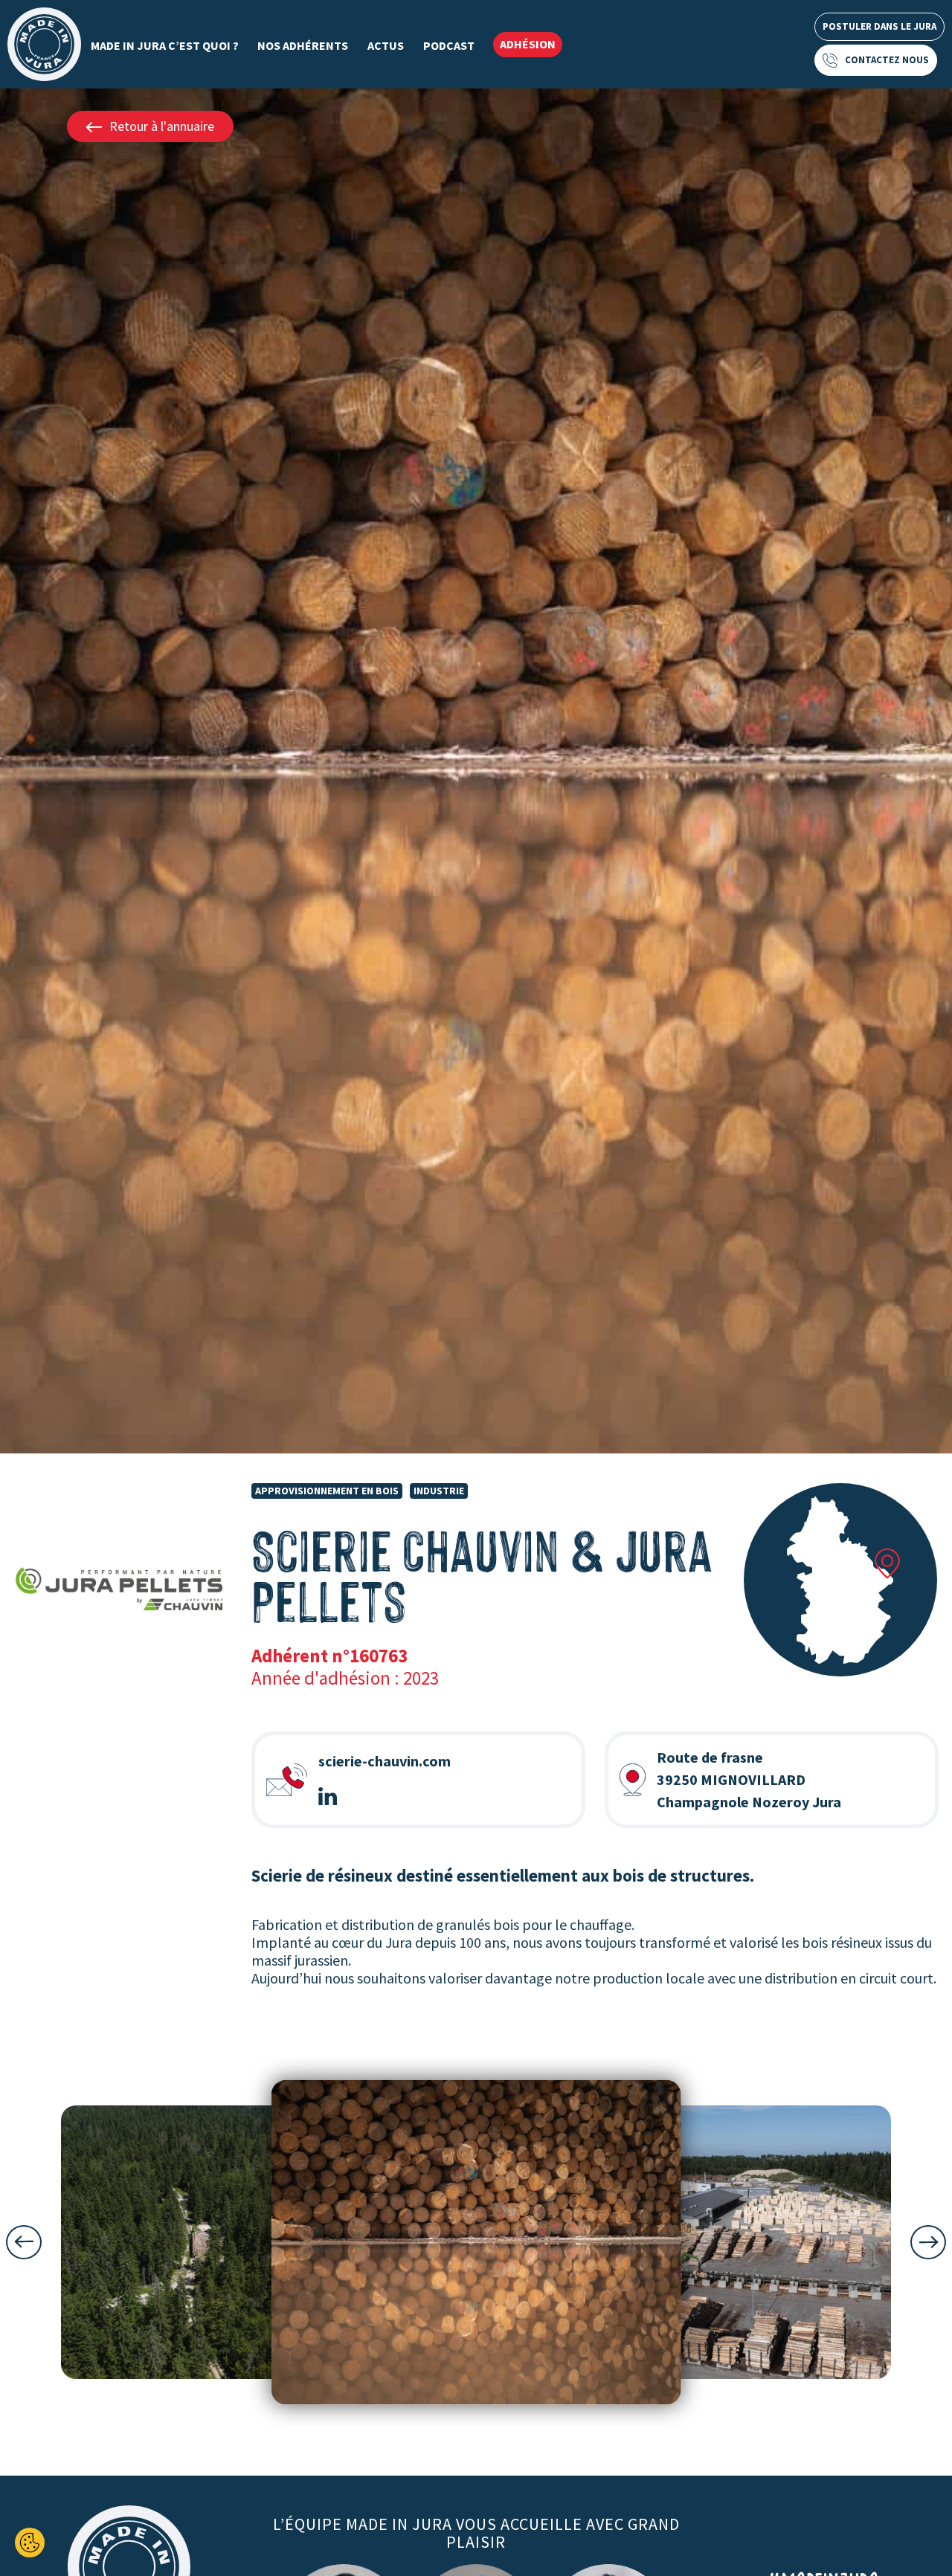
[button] (24, 2242)
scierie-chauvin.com (385, 1761)
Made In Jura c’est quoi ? (165, 45)
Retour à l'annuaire (162, 126)
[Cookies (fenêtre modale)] (30, 2543)
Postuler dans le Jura (879, 26)
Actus (386, 45)
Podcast (449, 45)
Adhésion (528, 44)
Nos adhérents (303, 45)
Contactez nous (887, 60)
